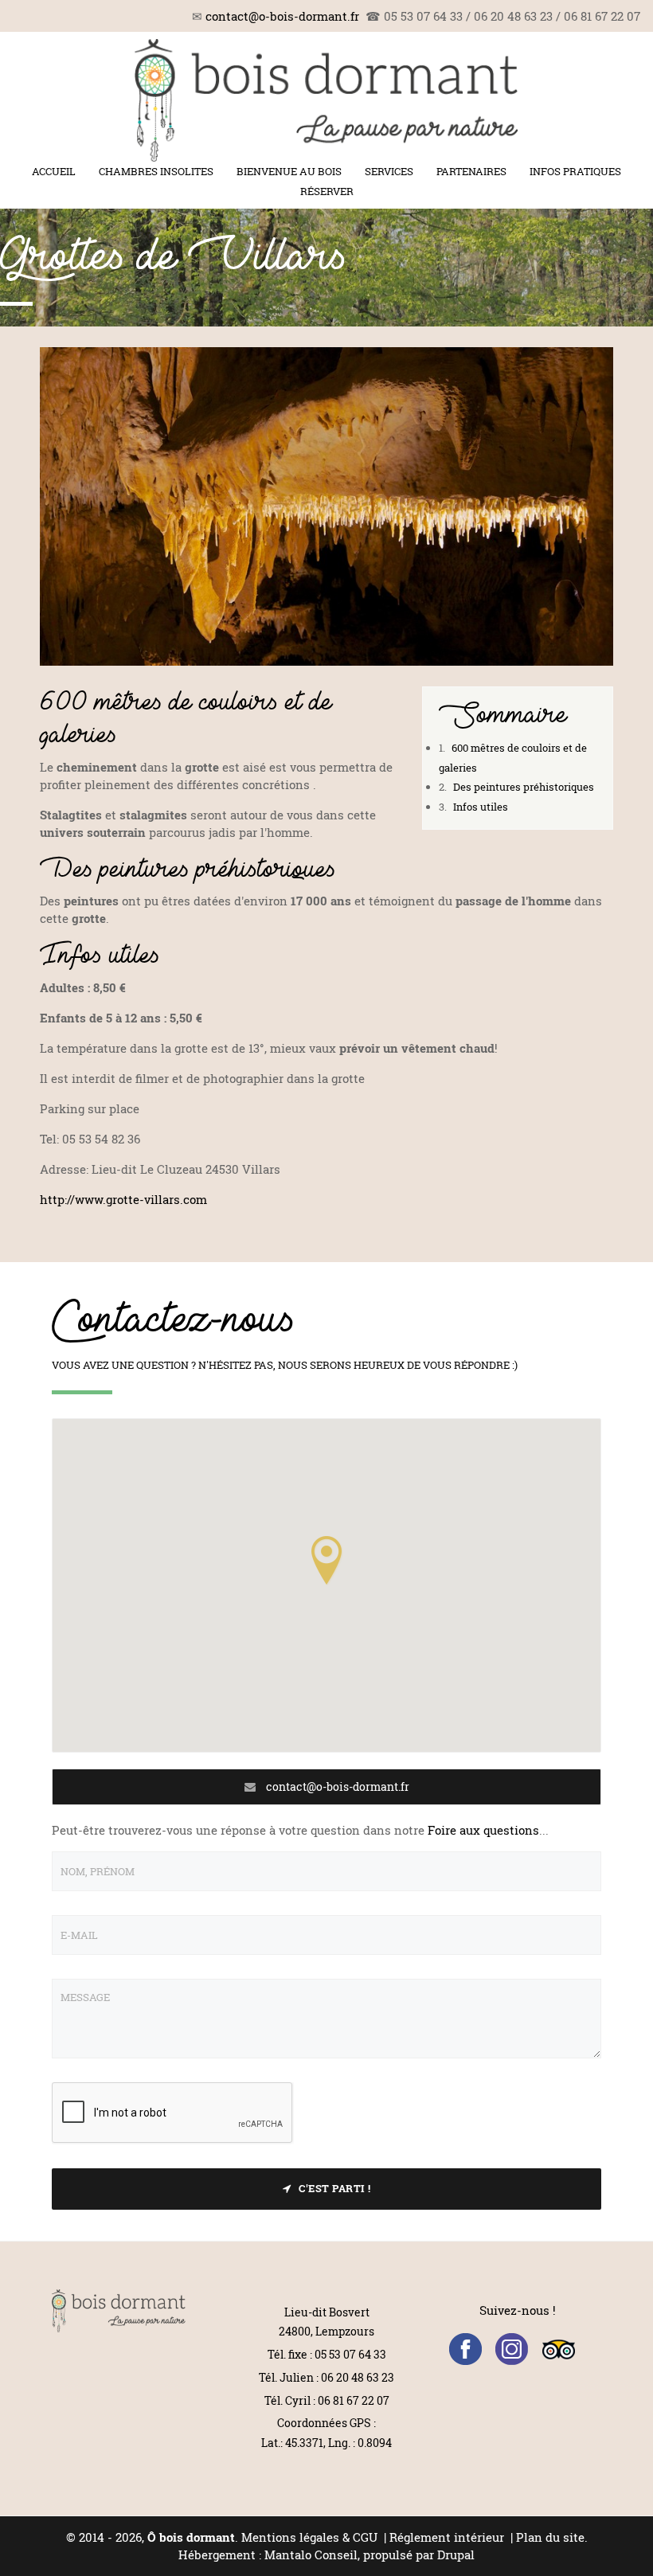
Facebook (465, 2349)
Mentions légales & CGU (309, 2537)
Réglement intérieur (448, 2537)
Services (389, 171)
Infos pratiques (575, 171)
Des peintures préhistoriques (522, 787)
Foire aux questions (483, 1830)
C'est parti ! (335, 2188)
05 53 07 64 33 (350, 2354)
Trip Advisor (559, 2349)
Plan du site (550, 2537)
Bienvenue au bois (289, 171)
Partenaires (471, 171)
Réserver (327, 191)
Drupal (456, 2555)
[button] (326, 1560)
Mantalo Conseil (311, 2555)
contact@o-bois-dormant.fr (282, 16)
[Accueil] (326, 100)
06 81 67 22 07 (354, 2400)
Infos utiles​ (479, 807)
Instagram (512, 2349)
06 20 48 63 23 (358, 2377)
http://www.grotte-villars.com (123, 1199)
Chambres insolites (156, 171)
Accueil (54, 171)
